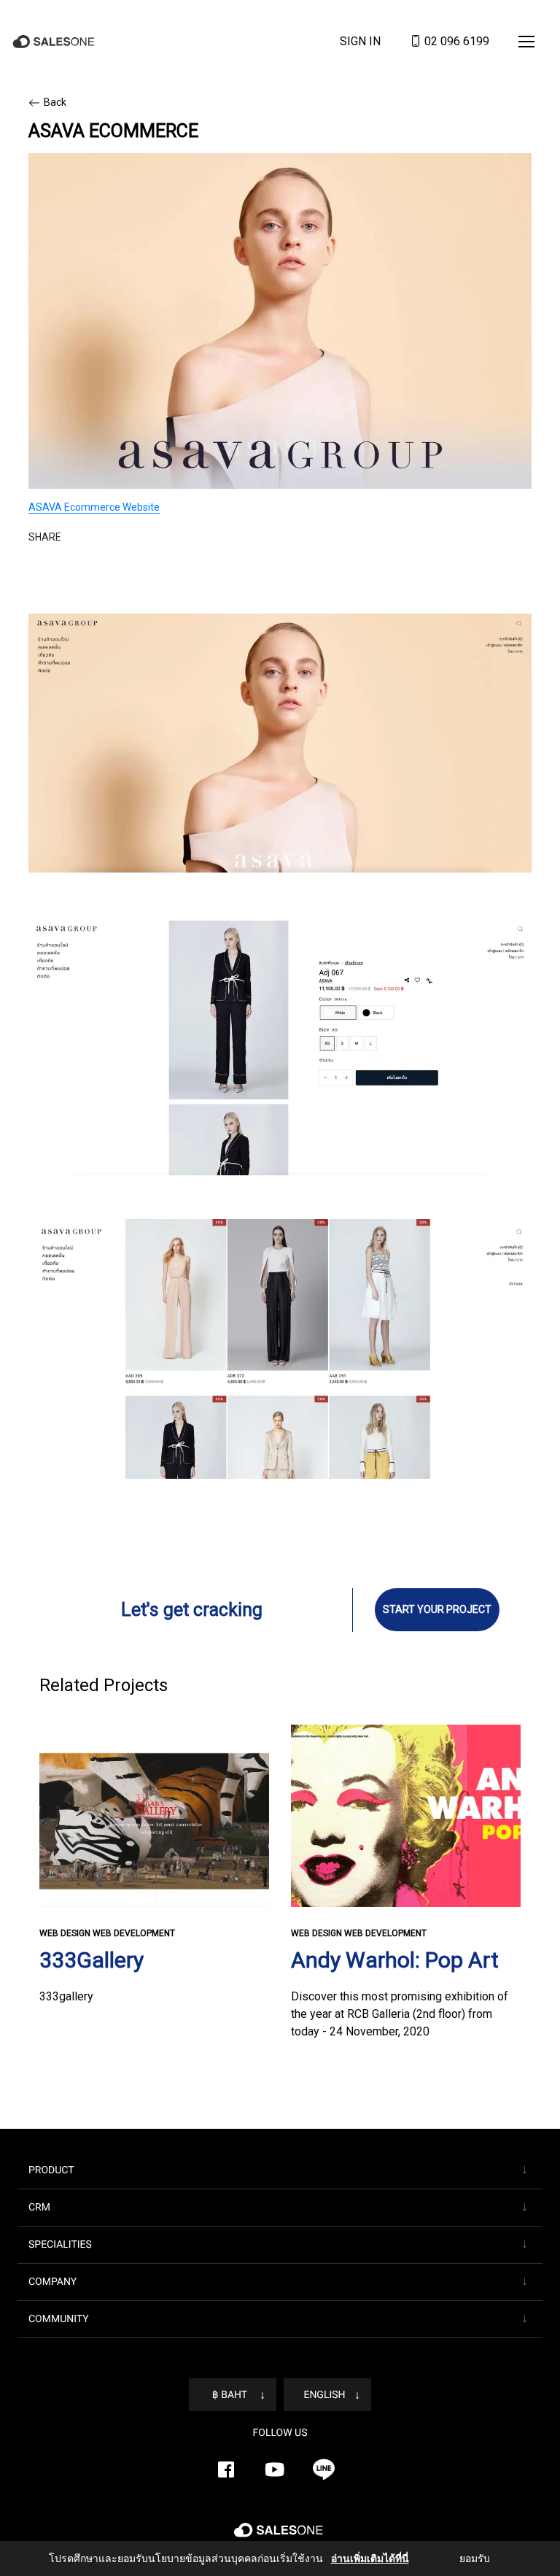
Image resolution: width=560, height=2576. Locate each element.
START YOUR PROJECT (437, 1609)
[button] (526, 42)
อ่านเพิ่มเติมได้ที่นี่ (362, 2558)
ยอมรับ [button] (465, 2558)
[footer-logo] (280, 2536)
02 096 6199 (455, 42)
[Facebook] (226, 2469)
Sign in (360, 42)
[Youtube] (275, 2469)
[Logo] (55, 42)
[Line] (324, 2469)
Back (55, 102)
